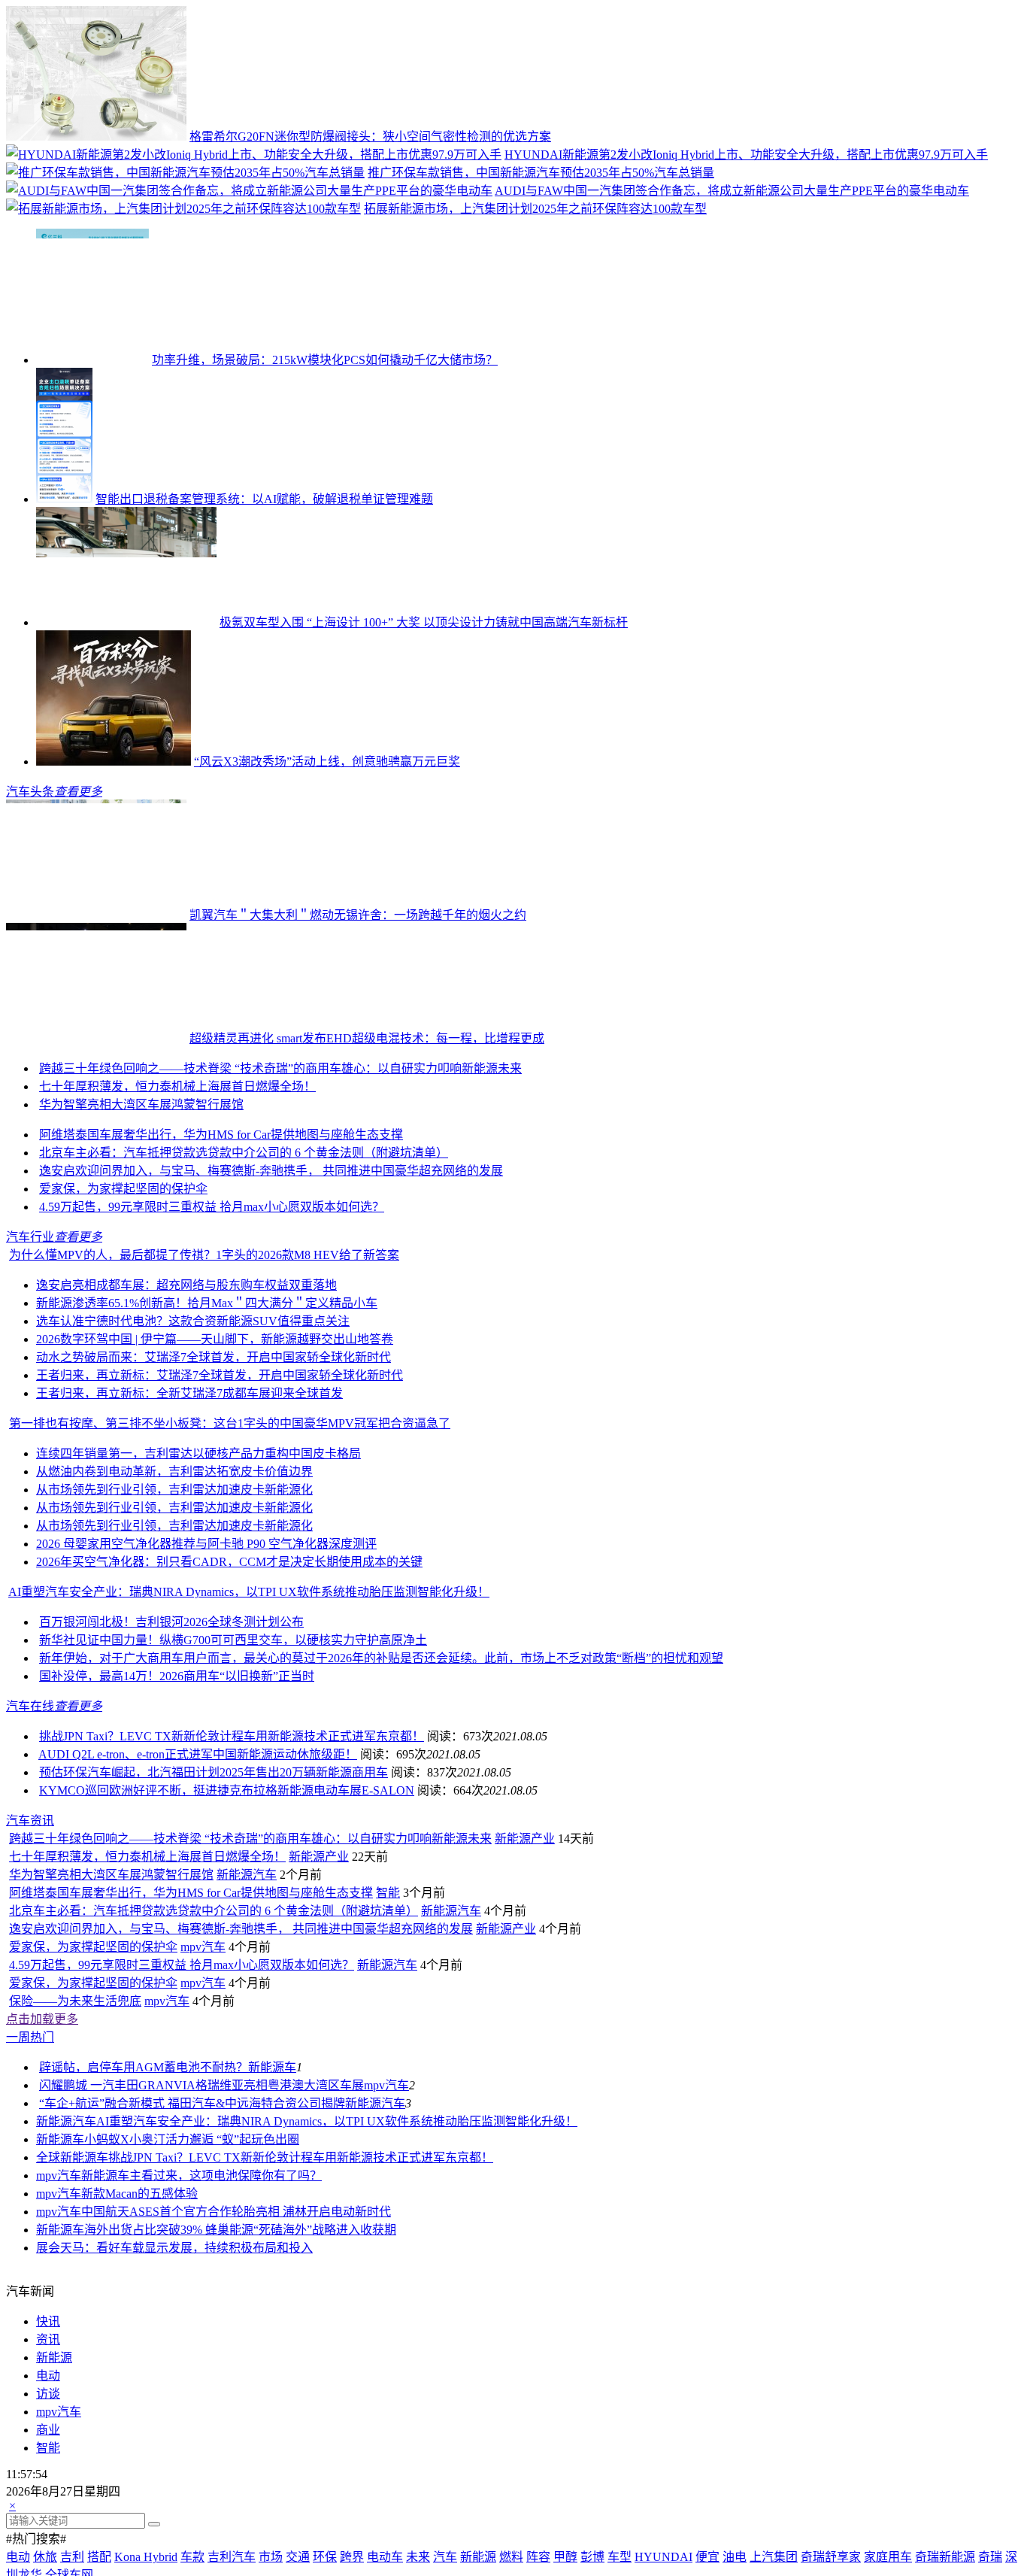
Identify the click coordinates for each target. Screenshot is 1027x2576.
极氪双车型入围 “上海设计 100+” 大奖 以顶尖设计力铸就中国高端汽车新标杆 (424, 622)
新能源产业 (598, 2081)
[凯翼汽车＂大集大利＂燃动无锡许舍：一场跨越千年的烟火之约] (96, 915)
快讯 (48, 2564)
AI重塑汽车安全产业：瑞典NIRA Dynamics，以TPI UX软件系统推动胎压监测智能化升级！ (249, 1713)
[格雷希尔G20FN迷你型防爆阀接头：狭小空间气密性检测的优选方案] (96, 137)
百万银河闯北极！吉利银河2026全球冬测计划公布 (171, 1743)
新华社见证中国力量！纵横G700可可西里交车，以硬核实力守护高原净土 (233, 1761)
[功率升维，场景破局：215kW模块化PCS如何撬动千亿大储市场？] (92, 360)
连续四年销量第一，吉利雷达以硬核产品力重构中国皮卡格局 (198, 1575)
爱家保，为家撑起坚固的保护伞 (123, 1310)
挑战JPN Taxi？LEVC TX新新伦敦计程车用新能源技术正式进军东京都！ (232, 1857)
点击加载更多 (42, 2261)
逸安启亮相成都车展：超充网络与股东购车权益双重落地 (186, 1406)
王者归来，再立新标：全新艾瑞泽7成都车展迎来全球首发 (189, 1514)
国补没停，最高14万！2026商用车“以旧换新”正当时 (177, 1797)
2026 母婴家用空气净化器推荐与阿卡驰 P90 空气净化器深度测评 (206, 1665)
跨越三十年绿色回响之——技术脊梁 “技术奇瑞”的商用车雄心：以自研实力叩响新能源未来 (354, 1189)
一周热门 (30, 2279)
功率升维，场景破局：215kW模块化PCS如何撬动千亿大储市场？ (325, 360)
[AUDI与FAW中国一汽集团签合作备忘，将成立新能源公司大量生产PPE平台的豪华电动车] (249, 191)
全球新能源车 (72, 2400)
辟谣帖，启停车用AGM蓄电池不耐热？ (144, 2309)
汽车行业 (30, 1358)
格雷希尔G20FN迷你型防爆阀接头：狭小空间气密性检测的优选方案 (370, 137)
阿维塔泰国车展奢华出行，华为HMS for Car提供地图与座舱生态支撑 (221, 1256)
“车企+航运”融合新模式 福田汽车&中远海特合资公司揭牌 (192, 2345)
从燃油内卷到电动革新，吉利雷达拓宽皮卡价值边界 (174, 1593)
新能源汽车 (247, 2117)
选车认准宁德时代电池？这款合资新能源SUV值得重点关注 (193, 1442)
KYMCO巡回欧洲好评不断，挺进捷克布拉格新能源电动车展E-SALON (227, 1912)
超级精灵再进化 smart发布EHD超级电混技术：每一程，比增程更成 (367, 1038)
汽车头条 (30, 792)
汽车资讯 (30, 1942)
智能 (388, 2135)
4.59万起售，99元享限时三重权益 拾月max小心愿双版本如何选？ (212, 1328)
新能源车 (272, 2309)
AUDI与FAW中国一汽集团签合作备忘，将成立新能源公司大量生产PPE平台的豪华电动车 (732, 191)
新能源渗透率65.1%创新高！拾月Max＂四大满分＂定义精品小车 (207, 1424)
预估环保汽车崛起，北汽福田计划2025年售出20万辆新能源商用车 (214, 1893)
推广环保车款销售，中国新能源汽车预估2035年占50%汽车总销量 (541, 173)
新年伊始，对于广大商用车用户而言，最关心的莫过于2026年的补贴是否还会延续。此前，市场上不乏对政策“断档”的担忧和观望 (381, 1779)
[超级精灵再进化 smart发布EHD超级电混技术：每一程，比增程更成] (96, 1038)
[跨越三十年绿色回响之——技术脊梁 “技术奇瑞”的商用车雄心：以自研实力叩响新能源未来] (73, 1189)
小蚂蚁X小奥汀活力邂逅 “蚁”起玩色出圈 (192, 2382)
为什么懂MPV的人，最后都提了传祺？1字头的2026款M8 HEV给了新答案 (204, 1376)
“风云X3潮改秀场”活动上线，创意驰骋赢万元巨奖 (327, 762)
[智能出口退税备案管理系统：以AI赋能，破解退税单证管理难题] (64, 499)
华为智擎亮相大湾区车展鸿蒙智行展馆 (141, 1226)
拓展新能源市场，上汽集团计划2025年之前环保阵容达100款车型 (535, 209)
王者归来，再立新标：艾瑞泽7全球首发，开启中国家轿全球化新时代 (220, 1496)
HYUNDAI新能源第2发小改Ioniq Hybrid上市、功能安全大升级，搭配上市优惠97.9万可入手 (746, 155)
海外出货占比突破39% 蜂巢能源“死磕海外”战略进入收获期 (240, 2472)
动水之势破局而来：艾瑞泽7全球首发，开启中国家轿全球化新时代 (214, 1478)
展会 (48, 2490)
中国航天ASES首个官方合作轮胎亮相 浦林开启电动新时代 (236, 2454)
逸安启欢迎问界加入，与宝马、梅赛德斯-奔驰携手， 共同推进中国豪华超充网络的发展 (271, 1292)
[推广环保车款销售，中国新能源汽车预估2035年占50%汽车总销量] (185, 173)
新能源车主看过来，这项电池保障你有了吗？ (201, 2418)
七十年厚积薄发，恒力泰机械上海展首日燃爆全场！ (177, 1208)
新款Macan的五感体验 (139, 2436)
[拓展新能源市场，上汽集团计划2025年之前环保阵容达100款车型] (183, 209)
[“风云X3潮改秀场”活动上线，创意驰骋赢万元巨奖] (114, 762)
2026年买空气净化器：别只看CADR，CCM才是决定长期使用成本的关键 (229, 1683)
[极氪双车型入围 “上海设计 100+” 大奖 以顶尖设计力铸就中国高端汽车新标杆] (126, 622)
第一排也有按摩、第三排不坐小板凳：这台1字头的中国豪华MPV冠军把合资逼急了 (230, 1544)
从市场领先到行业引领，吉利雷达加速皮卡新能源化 (174, 1611)
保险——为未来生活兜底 (75, 2243)
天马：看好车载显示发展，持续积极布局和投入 (186, 2490)
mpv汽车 (203, 2189)
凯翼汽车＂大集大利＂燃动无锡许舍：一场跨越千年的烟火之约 (358, 915)
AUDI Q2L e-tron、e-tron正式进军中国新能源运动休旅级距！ (198, 1875)
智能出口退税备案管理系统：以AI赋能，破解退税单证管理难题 (264, 499)
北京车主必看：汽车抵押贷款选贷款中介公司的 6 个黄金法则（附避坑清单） (244, 1274)
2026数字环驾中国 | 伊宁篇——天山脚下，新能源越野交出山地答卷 (215, 1460)
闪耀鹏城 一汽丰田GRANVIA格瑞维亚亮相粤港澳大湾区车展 (201, 2327)
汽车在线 (30, 1827)
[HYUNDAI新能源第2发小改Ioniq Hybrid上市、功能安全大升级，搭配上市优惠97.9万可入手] (254, 155)
